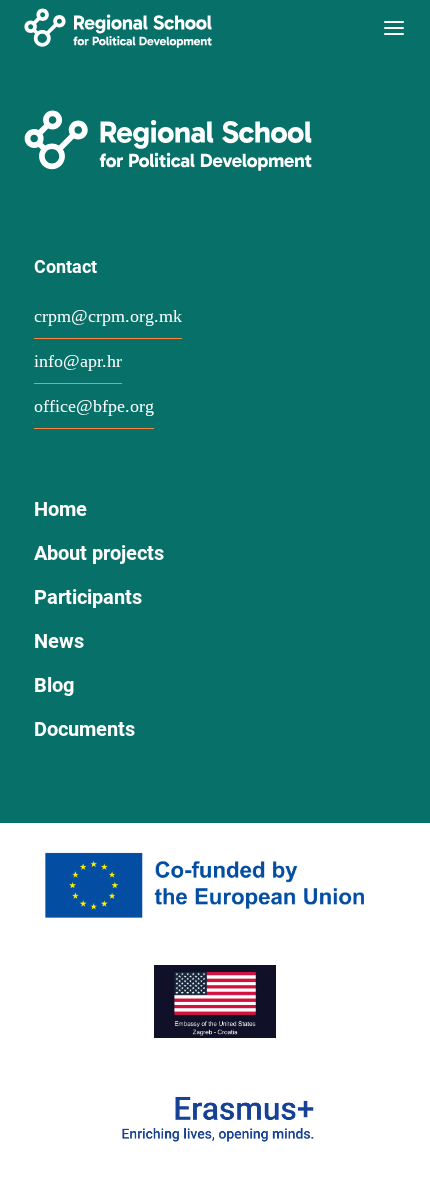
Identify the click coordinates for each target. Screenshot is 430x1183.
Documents (84, 729)
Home (60, 509)
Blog (54, 685)
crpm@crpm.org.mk (108, 316)
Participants (88, 597)
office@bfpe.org (94, 406)
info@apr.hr (78, 361)
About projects (99, 553)
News (59, 641)
